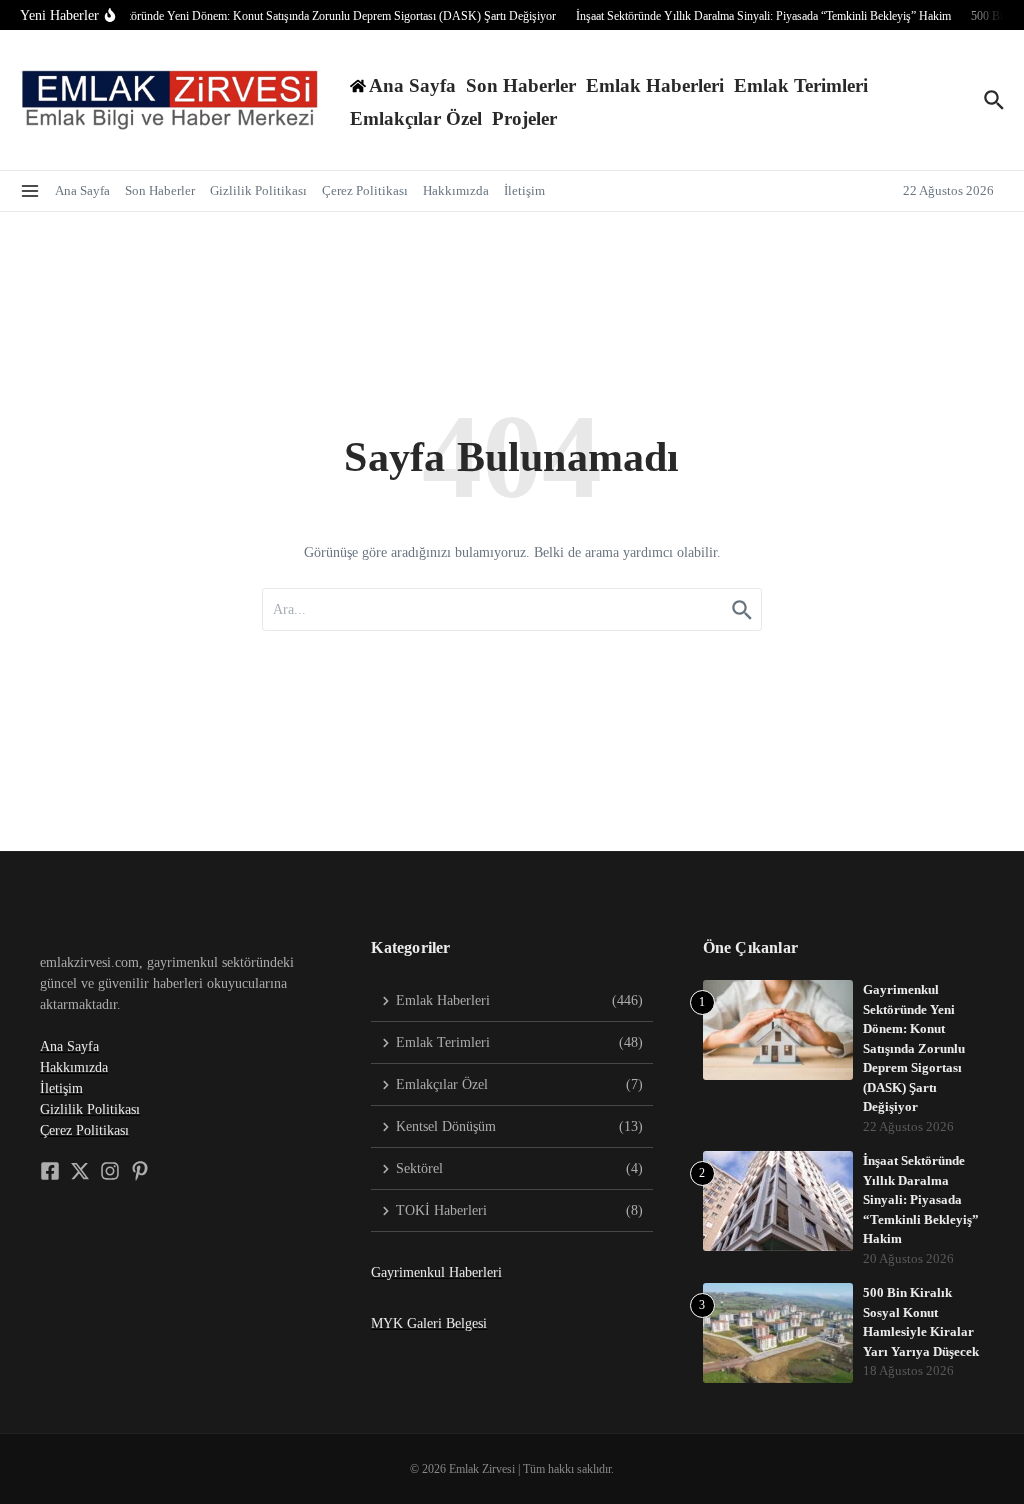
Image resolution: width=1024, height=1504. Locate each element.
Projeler (524, 118)
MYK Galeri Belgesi (429, 1323)
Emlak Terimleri (801, 85)
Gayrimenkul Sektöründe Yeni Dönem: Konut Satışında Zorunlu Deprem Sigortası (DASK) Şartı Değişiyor (914, 1048)
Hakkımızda (456, 190)
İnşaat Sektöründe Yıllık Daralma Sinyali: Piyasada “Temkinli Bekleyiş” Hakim (921, 1199)
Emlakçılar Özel (416, 118)
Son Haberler (521, 85)
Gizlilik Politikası (258, 190)
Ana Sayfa (82, 190)
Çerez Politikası (365, 190)
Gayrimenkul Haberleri (436, 1272)
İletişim (524, 190)
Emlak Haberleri (655, 85)
